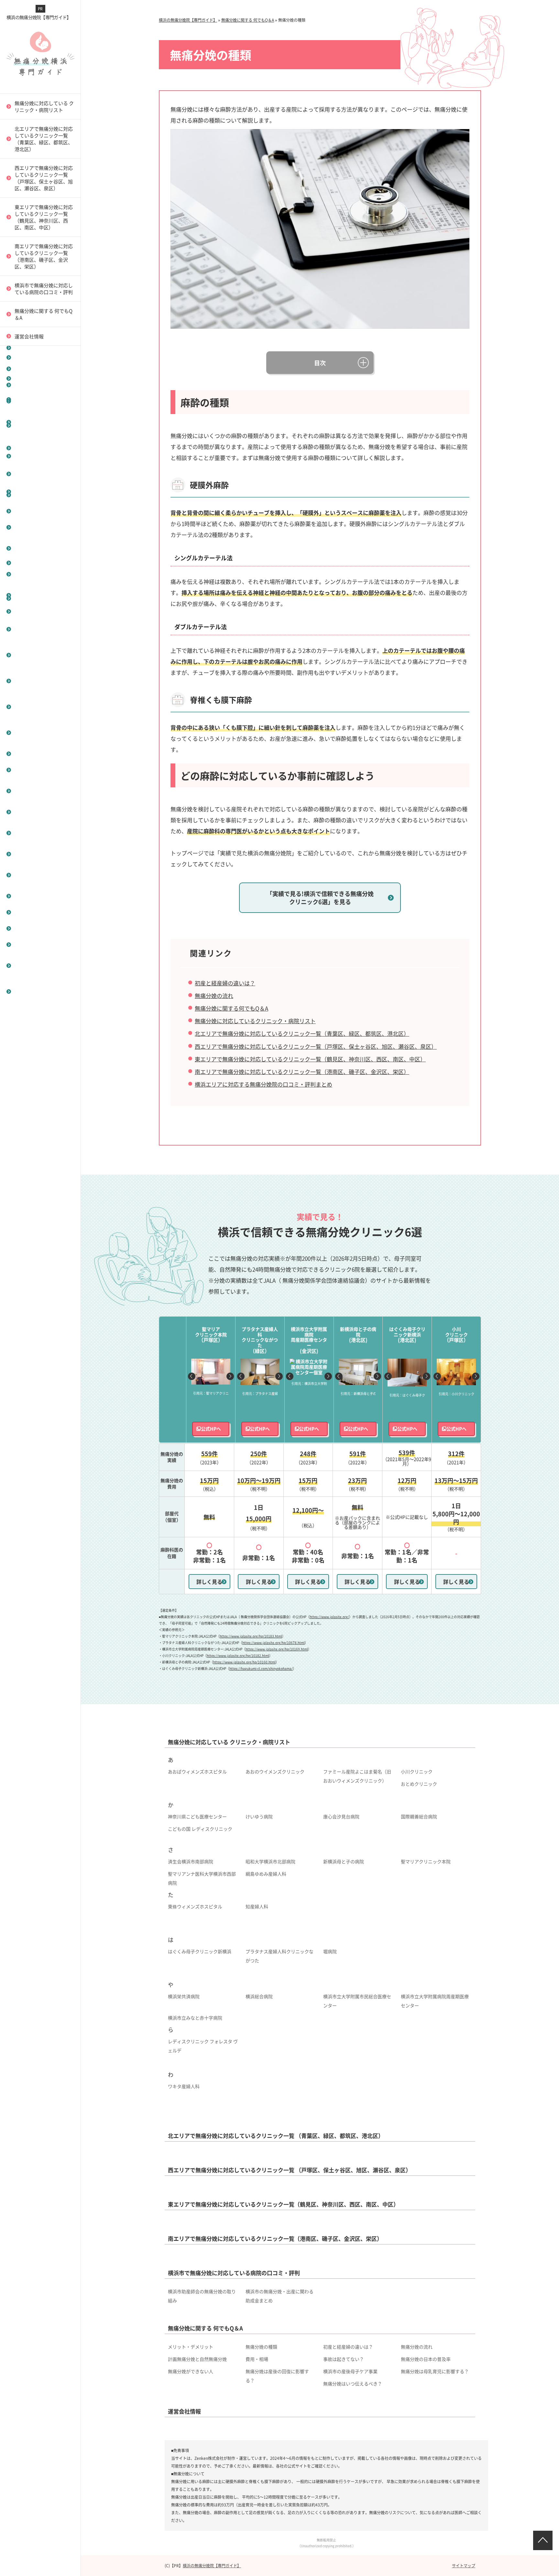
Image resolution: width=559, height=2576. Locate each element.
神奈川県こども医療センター (197, 1816)
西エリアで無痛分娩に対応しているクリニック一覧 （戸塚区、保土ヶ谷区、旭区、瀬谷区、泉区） (44, 178)
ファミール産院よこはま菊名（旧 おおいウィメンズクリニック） (359, 1776)
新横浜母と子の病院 (344, 1861)
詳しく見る (209, 1582)
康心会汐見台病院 (341, 1816)
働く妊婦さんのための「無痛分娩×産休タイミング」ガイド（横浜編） (42, 563)
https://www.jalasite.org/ (329, 1617)
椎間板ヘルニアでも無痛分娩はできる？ (42, 791)
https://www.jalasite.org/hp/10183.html (251, 1636)
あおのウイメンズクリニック (275, 1771)
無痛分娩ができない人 (37, 944)
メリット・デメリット (37, 754)
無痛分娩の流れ (30, 854)
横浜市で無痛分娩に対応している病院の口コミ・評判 (44, 289)
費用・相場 (25, 896)
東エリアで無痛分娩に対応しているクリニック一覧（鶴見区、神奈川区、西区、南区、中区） (44, 217)
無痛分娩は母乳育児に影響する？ (435, 2371)
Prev (192, 1376)
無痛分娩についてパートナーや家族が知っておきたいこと (42, 598)
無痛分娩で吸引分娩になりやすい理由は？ (42, 991)
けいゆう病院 (259, 1816)
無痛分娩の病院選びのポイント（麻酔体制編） (42, 965)
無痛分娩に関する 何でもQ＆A (44, 314)
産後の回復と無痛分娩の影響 (42, 733)
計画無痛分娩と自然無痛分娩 (42, 875)
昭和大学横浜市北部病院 (270, 1861)
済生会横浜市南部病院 (191, 1861)
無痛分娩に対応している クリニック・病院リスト (44, 106)
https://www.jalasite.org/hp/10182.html (238, 1655)
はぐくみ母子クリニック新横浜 (200, 1951)
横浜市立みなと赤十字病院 (195, 2018)
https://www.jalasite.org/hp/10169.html (277, 1649)
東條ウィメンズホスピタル (195, 1906)
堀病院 (330, 1951)
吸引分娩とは (27, 378)
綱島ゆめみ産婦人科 (266, 1874)
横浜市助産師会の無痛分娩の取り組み (202, 2296)
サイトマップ (464, 2565)
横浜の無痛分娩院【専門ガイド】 (39, 17)
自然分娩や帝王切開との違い (42, 399)
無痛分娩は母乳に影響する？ (40, 655)
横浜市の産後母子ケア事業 (350, 2371)
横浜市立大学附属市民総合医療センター (357, 2001)
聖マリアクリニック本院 (426, 1861)
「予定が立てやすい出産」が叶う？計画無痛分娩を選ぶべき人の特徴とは (42, 492)
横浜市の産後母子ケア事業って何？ (42, 681)
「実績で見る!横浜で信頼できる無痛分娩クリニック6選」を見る (320, 898)
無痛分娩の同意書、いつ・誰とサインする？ (42, 425)
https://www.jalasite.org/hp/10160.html (244, 1662)
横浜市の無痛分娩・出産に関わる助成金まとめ (279, 2296)
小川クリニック (417, 1771)
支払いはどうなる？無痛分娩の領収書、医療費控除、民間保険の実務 (42, 456)
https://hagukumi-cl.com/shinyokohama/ (261, 1668)
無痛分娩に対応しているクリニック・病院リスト (255, 1021)
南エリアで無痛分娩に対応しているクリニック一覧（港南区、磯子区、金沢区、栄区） (44, 256)
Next (230, 1376)
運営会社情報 (29, 336)
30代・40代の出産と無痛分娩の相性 (42, 707)
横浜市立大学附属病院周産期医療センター (435, 2001)
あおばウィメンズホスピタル (197, 1771)
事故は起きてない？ (35, 912)
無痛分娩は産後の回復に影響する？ (277, 2376)
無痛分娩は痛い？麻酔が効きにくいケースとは (42, 357)
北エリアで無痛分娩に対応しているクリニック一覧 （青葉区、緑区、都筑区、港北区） (44, 139)
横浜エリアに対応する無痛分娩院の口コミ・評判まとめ (263, 1084)
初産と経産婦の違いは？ (40, 812)
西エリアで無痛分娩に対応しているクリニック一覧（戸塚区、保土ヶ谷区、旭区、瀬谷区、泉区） (316, 1046)
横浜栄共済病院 (184, 1996)
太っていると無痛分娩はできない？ (42, 833)
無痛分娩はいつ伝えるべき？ (353, 2384)
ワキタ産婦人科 (184, 2086)
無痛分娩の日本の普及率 (40, 928)
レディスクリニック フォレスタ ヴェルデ (203, 2046)
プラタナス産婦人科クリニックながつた (279, 1956)
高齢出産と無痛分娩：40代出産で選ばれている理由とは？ (42, 527)
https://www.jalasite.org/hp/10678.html (274, 1643)
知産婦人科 (257, 1906)
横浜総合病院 (259, 1996)
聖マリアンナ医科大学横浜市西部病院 (202, 1878)
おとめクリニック (419, 1784)
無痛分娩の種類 (30, 770)
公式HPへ (211, 1429)
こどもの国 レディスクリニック (200, 1829)
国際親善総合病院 (419, 1816)
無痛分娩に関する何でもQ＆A (231, 1008)
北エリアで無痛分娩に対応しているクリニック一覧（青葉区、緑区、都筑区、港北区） (302, 1033)
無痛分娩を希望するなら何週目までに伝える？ (42, 629)
